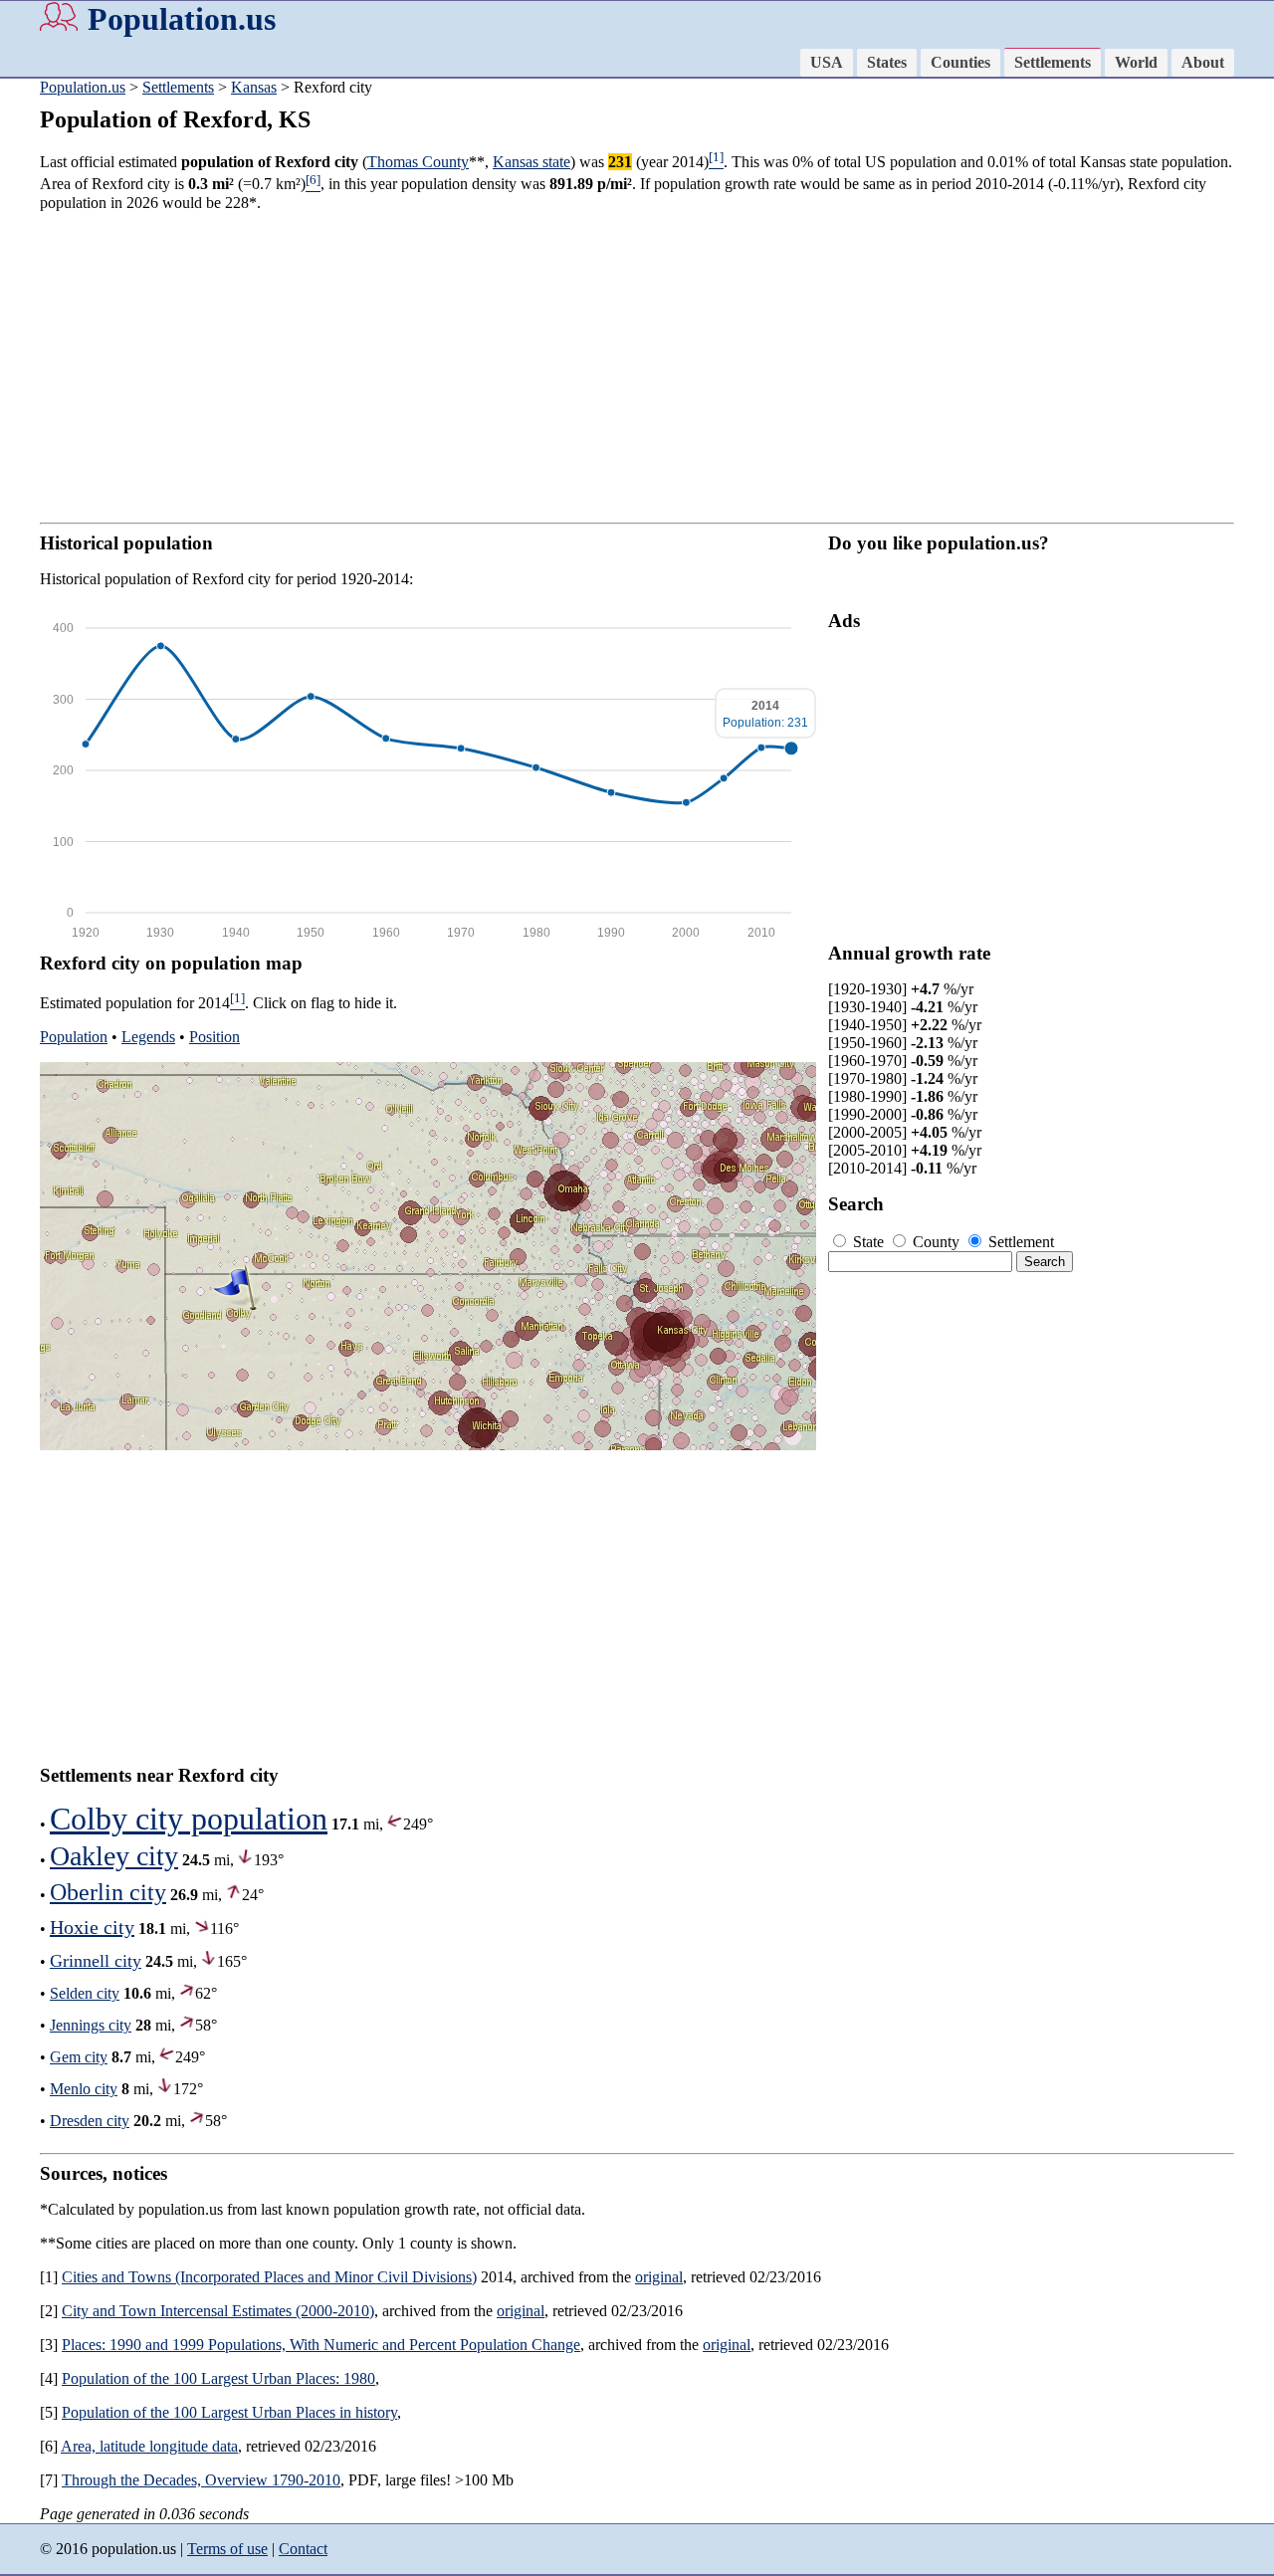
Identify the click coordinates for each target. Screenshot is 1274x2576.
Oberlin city (108, 1892)
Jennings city (91, 2025)
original (659, 2277)
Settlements (1053, 62)
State (868, 1242)
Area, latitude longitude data (149, 2446)
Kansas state (531, 162)
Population (74, 1037)
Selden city (85, 1993)
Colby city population (189, 1819)
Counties (960, 62)
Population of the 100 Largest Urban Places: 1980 (218, 2378)
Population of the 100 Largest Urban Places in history (229, 2412)
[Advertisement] (637, 367)
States (887, 62)
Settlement (1019, 1242)
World (1136, 62)
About (1203, 62)
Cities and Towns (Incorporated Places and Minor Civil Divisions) (269, 2277)
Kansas (254, 87)
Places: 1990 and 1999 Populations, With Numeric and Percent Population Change (321, 2345)
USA (827, 62)
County (936, 1242)
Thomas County (418, 162)
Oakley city (114, 1856)
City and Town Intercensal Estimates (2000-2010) (218, 2311)
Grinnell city (96, 1961)
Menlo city (84, 2089)
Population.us (182, 19)
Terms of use (227, 2549)
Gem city (79, 2057)
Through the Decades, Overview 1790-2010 (201, 2480)
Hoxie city (92, 1927)
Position (214, 1037)
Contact (303, 2549)
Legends (148, 1037)
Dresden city (90, 2121)
